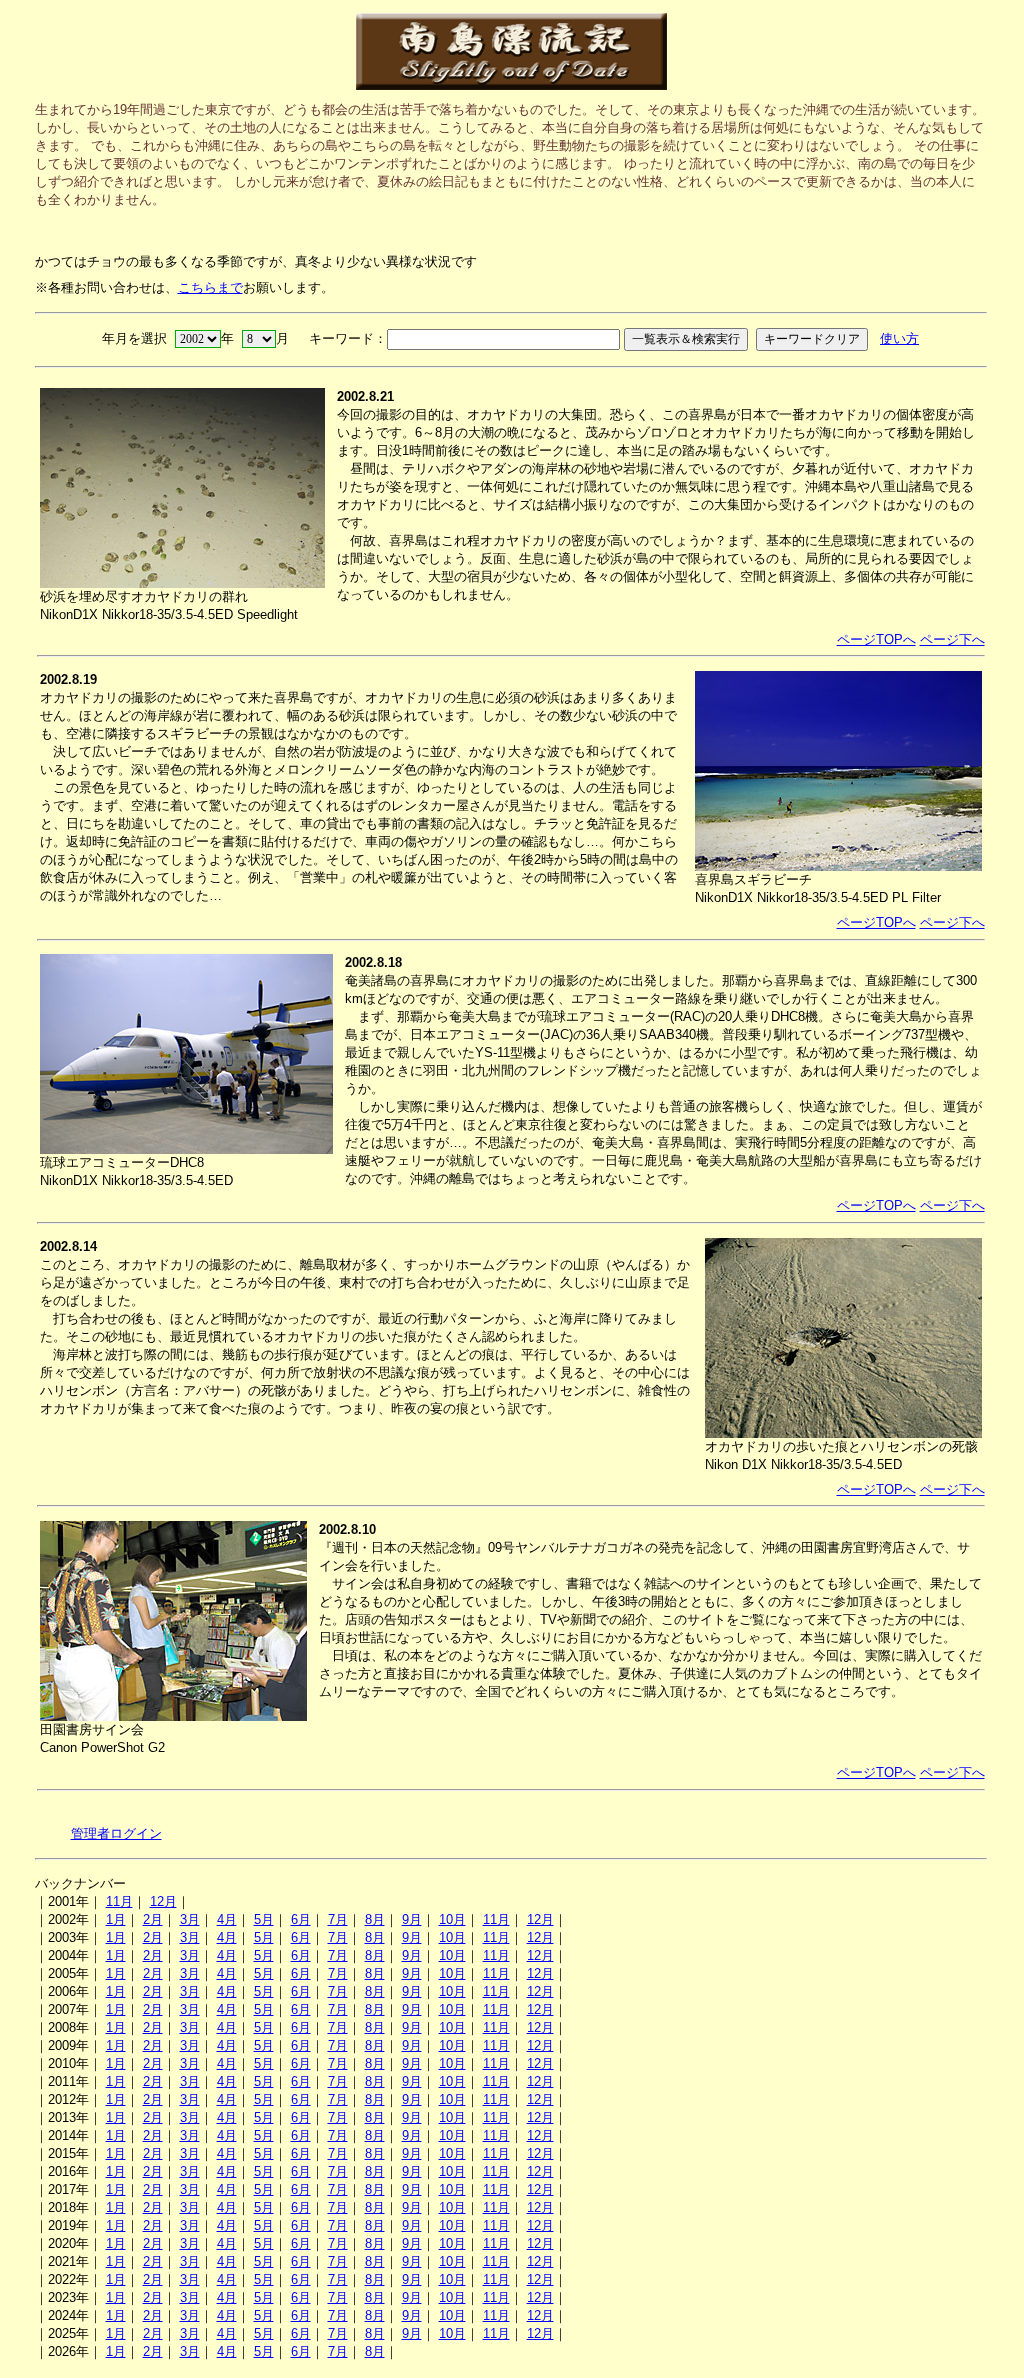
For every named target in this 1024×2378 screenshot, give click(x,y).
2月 (153, 1919)
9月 (412, 1919)
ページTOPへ (876, 639)
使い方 (899, 338)
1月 (116, 1919)
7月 (338, 1919)
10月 (452, 1919)
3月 (190, 1919)
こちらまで (210, 287)
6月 (301, 1919)
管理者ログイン (116, 1833)
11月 (119, 1901)
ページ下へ (952, 639)
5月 (264, 1919)
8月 (375, 1919)
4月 (227, 1919)
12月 (163, 1901)
